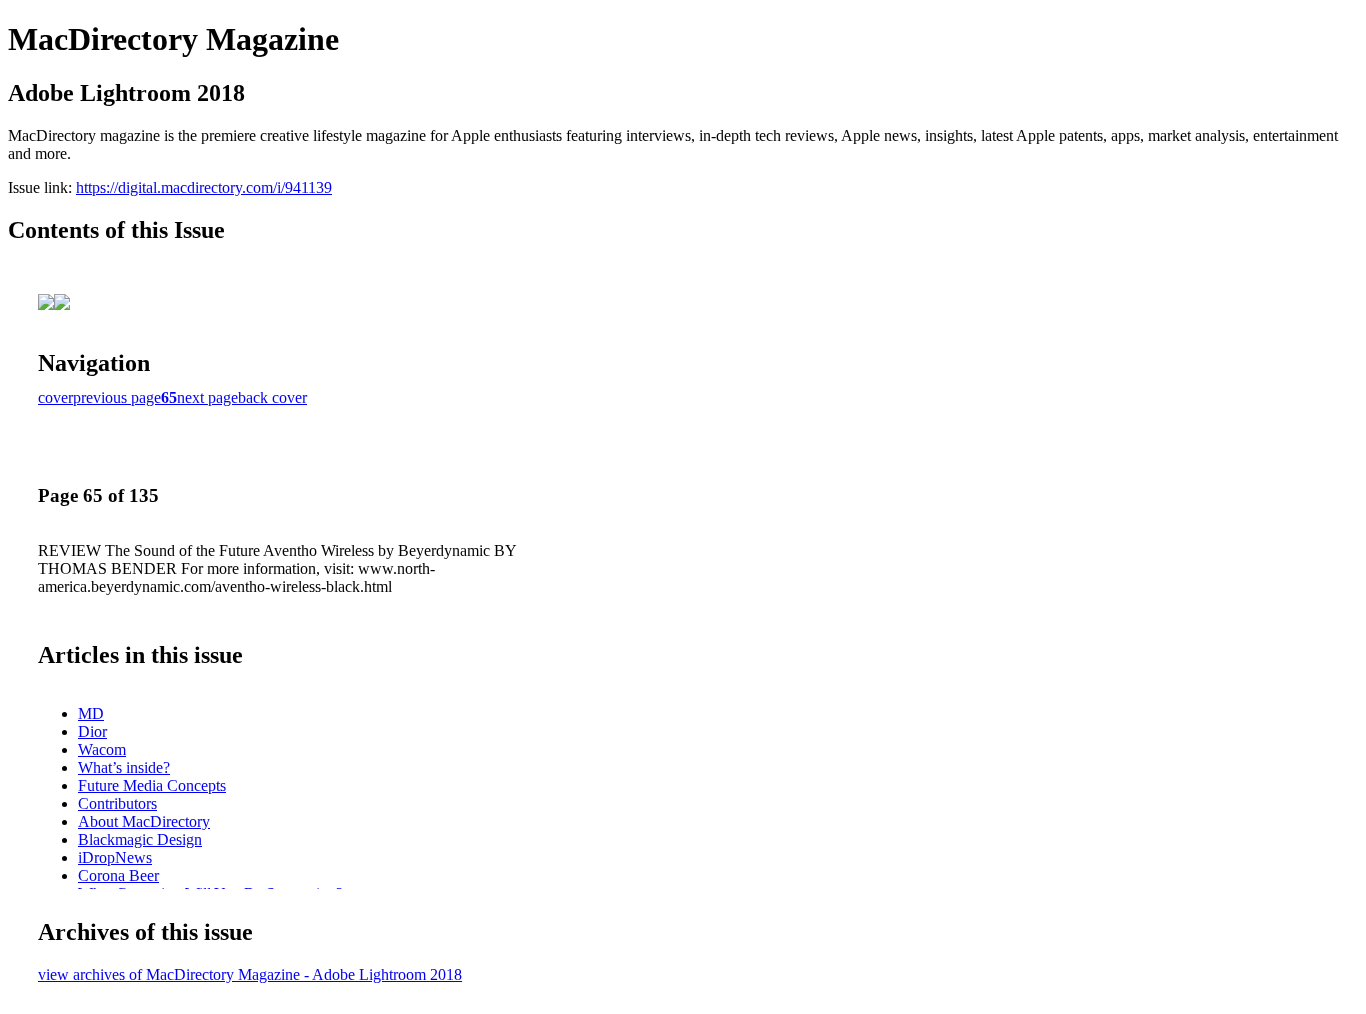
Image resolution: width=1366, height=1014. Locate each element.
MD (91, 713)
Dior (92, 731)
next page (207, 397)
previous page (117, 397)
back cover (272, 397)
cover (55, 397)
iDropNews (115, 857)
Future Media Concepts (152, 785)
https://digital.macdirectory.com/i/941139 (204, 187)
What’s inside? (124, 767)
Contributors (117, 803)
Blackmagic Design (140, 839)
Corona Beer (118, 875)
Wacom (102, 749)
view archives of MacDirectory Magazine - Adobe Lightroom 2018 (250, 974)
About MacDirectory (144, 821)
